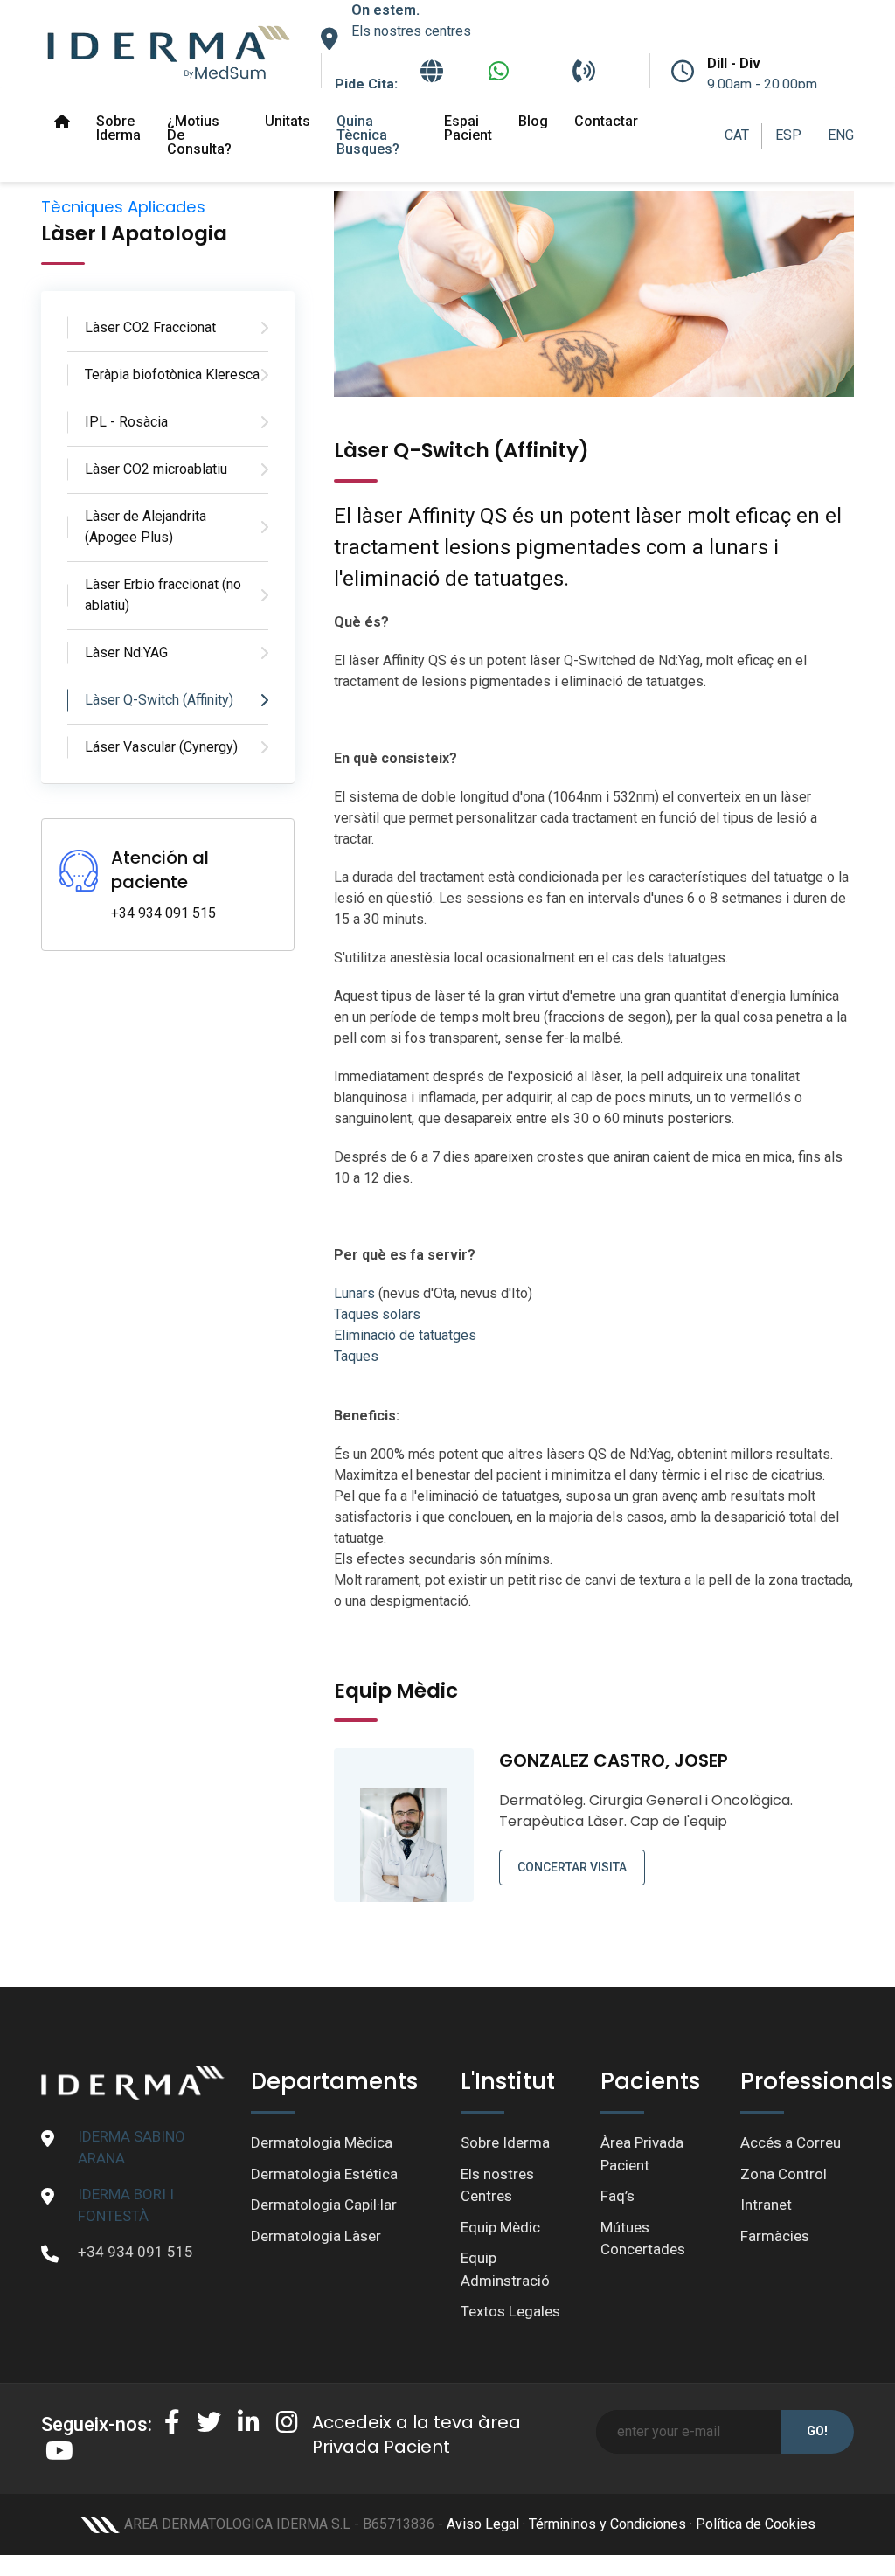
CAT (737, 135)
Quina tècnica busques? (368, 135)
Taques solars (377, 1314)
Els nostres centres (411, 31)
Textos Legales (510, 2311)
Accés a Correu (791, 2142)
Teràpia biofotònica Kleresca (172, 375)
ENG (841, 135)
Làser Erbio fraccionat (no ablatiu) (163, 595)
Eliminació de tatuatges (405, 1335)
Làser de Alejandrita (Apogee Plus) (146, 527)
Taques (356, 1356)
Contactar (606, 121)
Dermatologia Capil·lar (324, 2205)
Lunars (354, 1293)
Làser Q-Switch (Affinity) (159, 700)
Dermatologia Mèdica (322, 2142)
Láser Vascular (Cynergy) (161, 747)
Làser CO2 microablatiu (156, 469)
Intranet (766, 2205)
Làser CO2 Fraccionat (150, 327)
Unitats (288, 121)
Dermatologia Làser (316, 2236)
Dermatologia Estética (324, 2174)
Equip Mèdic (500, 2227)
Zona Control (784, 2174)
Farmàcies (775, 2236)
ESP (788, 135)
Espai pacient (468, 128)
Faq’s (617, 2196)
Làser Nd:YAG (126, 653)
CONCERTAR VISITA (572, 1867)
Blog (533, 121)
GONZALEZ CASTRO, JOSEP (614, 1760)
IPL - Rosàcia (126, 422)
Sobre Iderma (118, 128)
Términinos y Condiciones (607, 2524)
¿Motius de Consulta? (199, 135)
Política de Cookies (756, 2524)
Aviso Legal (483, 2524)
